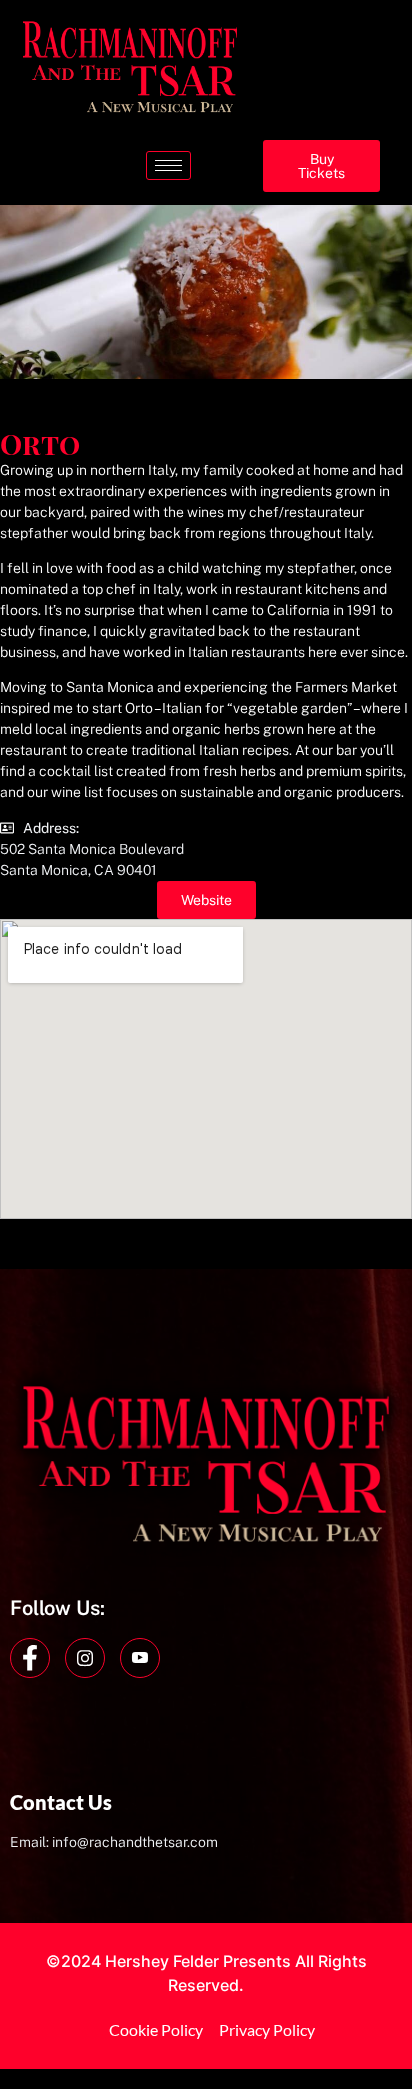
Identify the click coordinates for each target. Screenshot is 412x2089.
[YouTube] (140, 1658)
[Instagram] (85, 1658)
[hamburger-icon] (168, 165)
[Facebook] (30, 1658)
